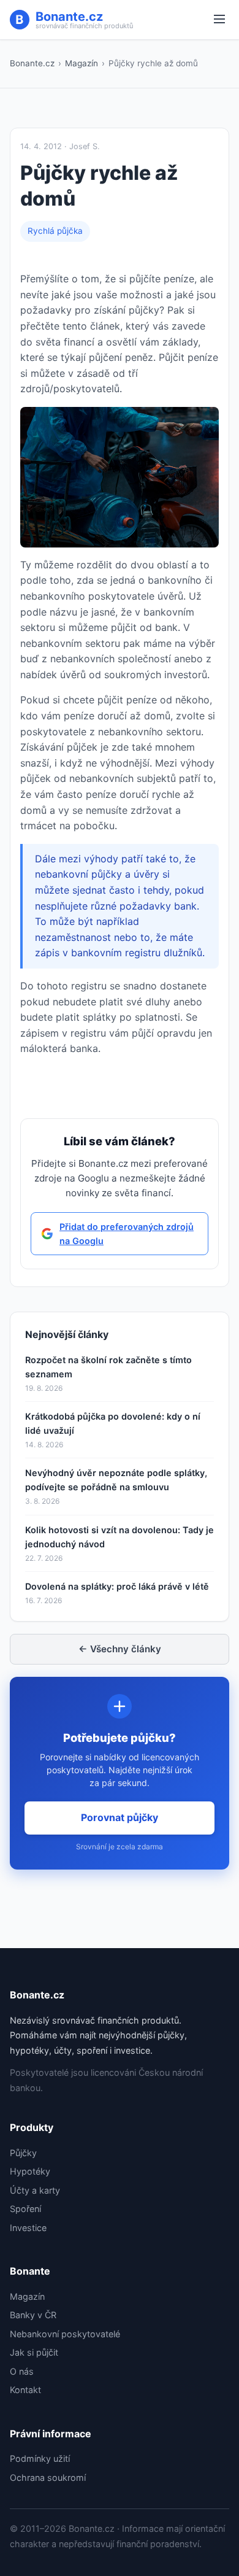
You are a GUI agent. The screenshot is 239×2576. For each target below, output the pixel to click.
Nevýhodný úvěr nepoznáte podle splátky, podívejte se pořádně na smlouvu (116, 1480)
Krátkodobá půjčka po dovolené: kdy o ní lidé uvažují (113, 1423)
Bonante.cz (32, 63)
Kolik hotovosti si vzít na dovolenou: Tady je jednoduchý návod (120, 1537)
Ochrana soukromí (48, 2477)
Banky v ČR (33, 2315)
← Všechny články (120, 1649)
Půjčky (23, 2153)
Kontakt (25, 2390)
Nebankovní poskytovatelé (65, 2334)
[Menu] (219, 20)
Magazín (82, 63)
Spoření (25, 2209)
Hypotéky (30, 2171)
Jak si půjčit (34, 2352)
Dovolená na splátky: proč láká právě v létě (117, 1586)
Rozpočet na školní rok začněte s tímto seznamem (108, 1367)
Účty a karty (35, 2190)
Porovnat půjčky (120, 1817)
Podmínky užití (40, 2458)
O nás (22, 2371)
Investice (28, 2228)
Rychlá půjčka (55, 231)
